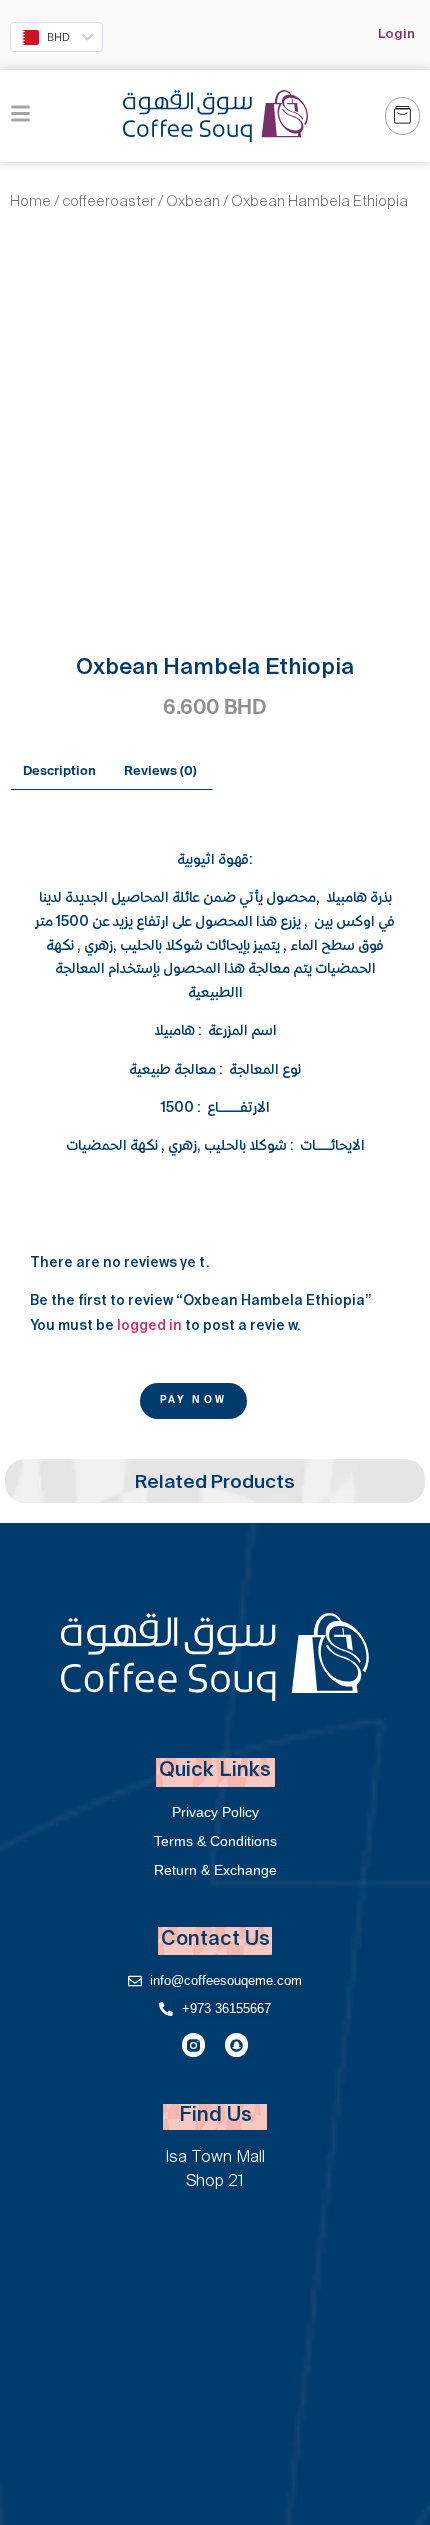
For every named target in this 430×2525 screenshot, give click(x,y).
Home (30, 203)
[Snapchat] (236, 2044)
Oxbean (193, 203)
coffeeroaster (108, 203)
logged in (149, 1326)
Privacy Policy (215, 1812)
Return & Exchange (215, 1870)
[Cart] (402, 116)
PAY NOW (193, 1401)
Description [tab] (59, 772)
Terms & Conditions (215, 1841)
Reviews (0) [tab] (160, 772)
